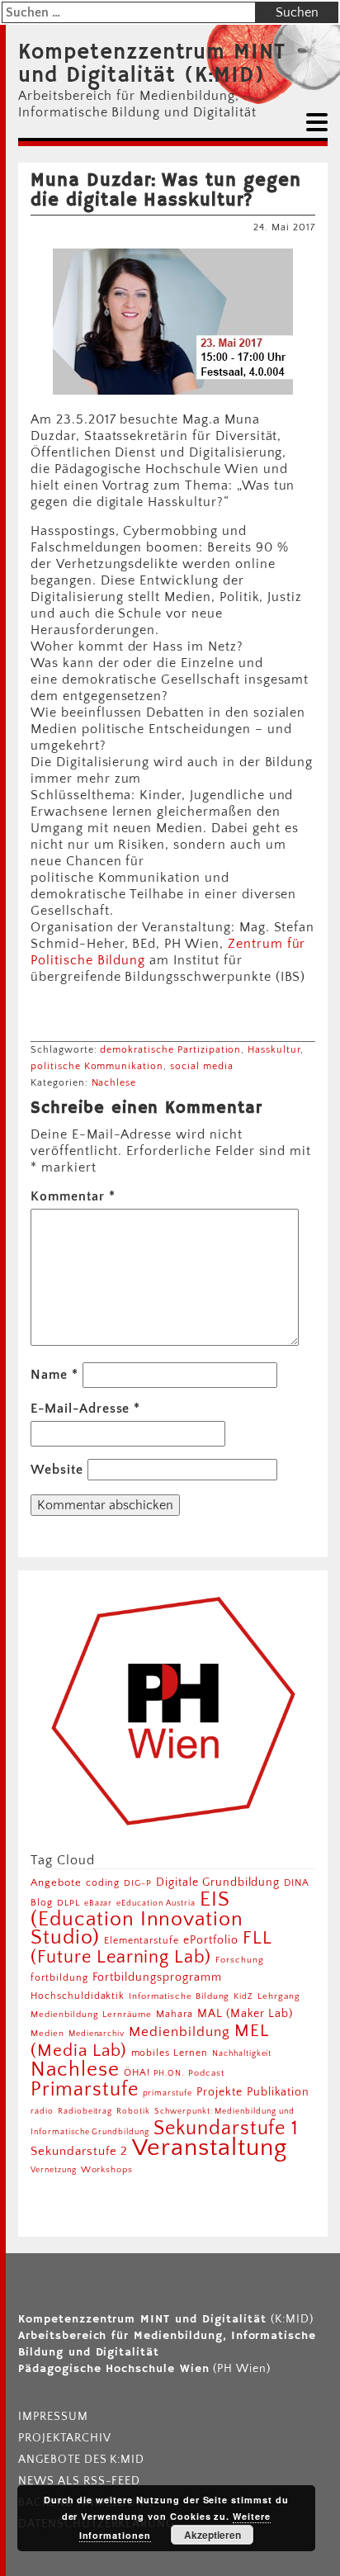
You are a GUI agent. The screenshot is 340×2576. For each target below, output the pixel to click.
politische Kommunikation (97, 1066)
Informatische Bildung (179, 1996)
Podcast (206, 2073)
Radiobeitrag (85, 2111)
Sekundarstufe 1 (226, 2129)
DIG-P (138, 1883)
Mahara (175, 2014)
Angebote (56, 1882)
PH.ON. (169, 2073)
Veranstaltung (209, 2148)
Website (57, 1470)
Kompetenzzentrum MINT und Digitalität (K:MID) (152, 64)
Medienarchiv (97, 2034)
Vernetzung (54, 2170)
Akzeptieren (212, 2535)
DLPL (68, 1903)
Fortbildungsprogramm (157, 1977)
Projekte (220, 2092)
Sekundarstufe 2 (79, 2151)
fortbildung (59, 1978)
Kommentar (73, 1196)
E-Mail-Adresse (85, 1409)
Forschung (240, 1960)
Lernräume (127, 2015)
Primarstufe (85, 2089)
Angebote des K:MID (81, 2460)
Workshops (107, 2170)
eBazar (99, 1903)
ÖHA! (137, 2073)
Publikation (279, 2092)
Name (54, 1375)
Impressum (53, 2417)
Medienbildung (179, 2032)
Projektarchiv (64, 2438)
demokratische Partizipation (170, 1050)
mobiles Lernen (170, 2053)
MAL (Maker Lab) (245, 2014)
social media (202, 1066)
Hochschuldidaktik (78, 1996)
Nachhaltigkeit (242, 2053)
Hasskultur (274, 1050)
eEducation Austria (156, 1903)
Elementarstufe (142, 1941)
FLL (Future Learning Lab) (151, 1948)
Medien (47, 2034)
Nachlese (114, 1083)
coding (103, 1883)
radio (42, 2112)
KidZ (243, 1996)
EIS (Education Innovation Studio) (137, 1918)
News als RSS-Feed (79, 2481)
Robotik (133, 2111)
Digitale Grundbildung (218, 1882)
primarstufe (168, 2093)
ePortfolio (211, 1940)
